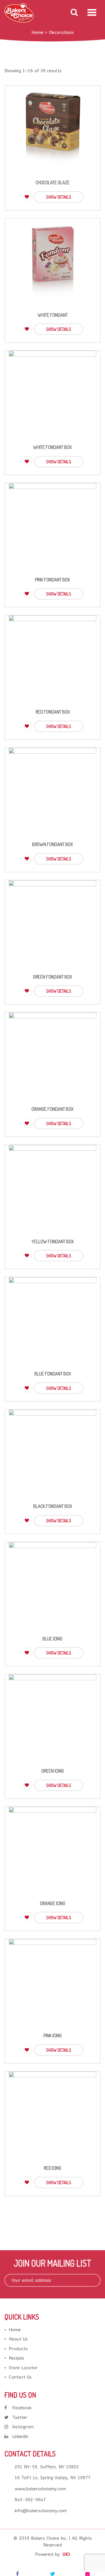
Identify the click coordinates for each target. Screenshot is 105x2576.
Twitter (20, 2417)
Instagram (23, 2427)
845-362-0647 (30, 2500)
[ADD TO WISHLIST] (27, 197)
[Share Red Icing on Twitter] (52, 2574)
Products (18, 2349)
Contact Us (20, 2377)
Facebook (22, 2408)
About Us (18, 2339)
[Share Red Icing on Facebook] (17, 2574)
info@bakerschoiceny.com (41, 2511)
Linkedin (20, 2436)
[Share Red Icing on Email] (87, 2574)
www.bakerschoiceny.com (40, 2489)
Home (15, 2330)
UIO (66, 2554)
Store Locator (23, 2368)
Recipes (16, 2358)
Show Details (59, 197)
